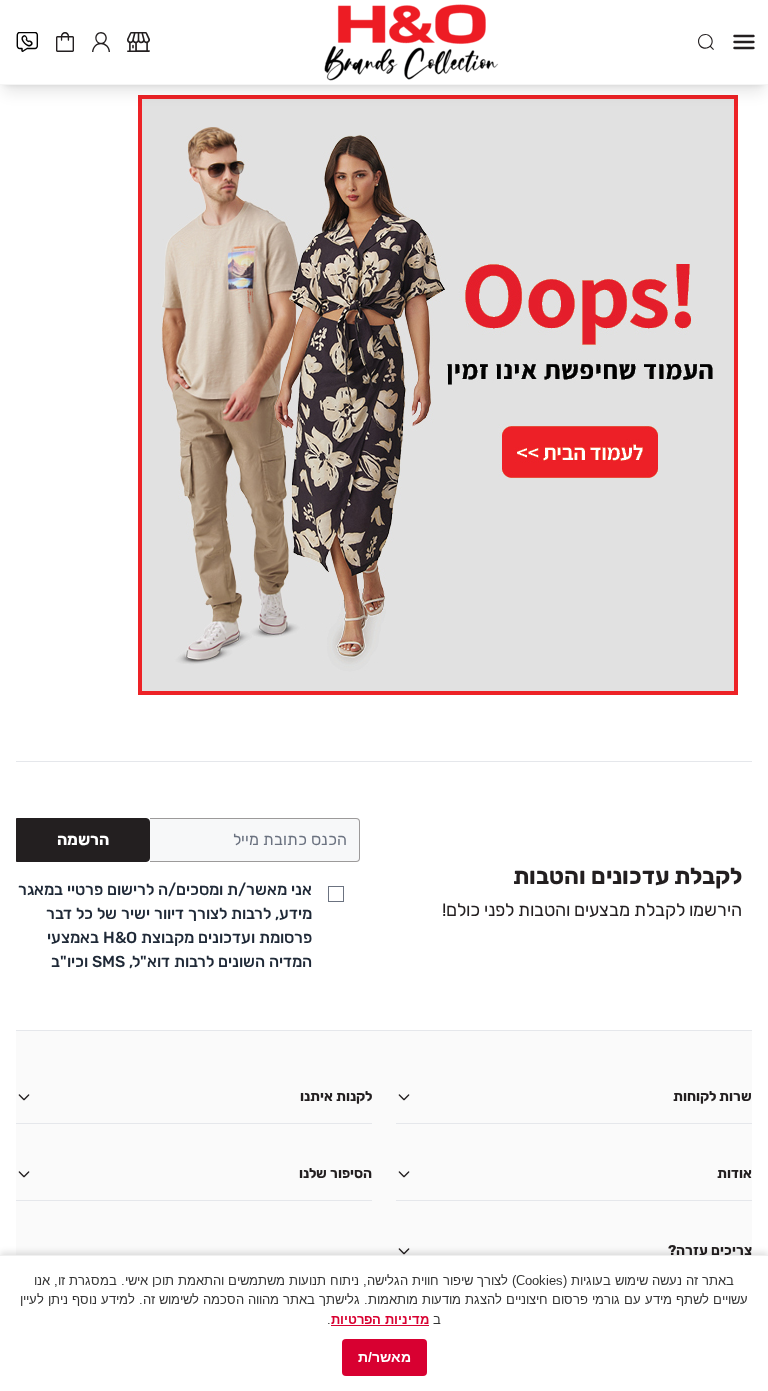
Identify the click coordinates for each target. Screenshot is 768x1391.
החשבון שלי (101, 40)
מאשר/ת (384, 1357)
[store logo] (411, 42)
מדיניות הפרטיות (380, 1319)
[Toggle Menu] (744, 42)
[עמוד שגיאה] (384, 395)
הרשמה (83, 839)
